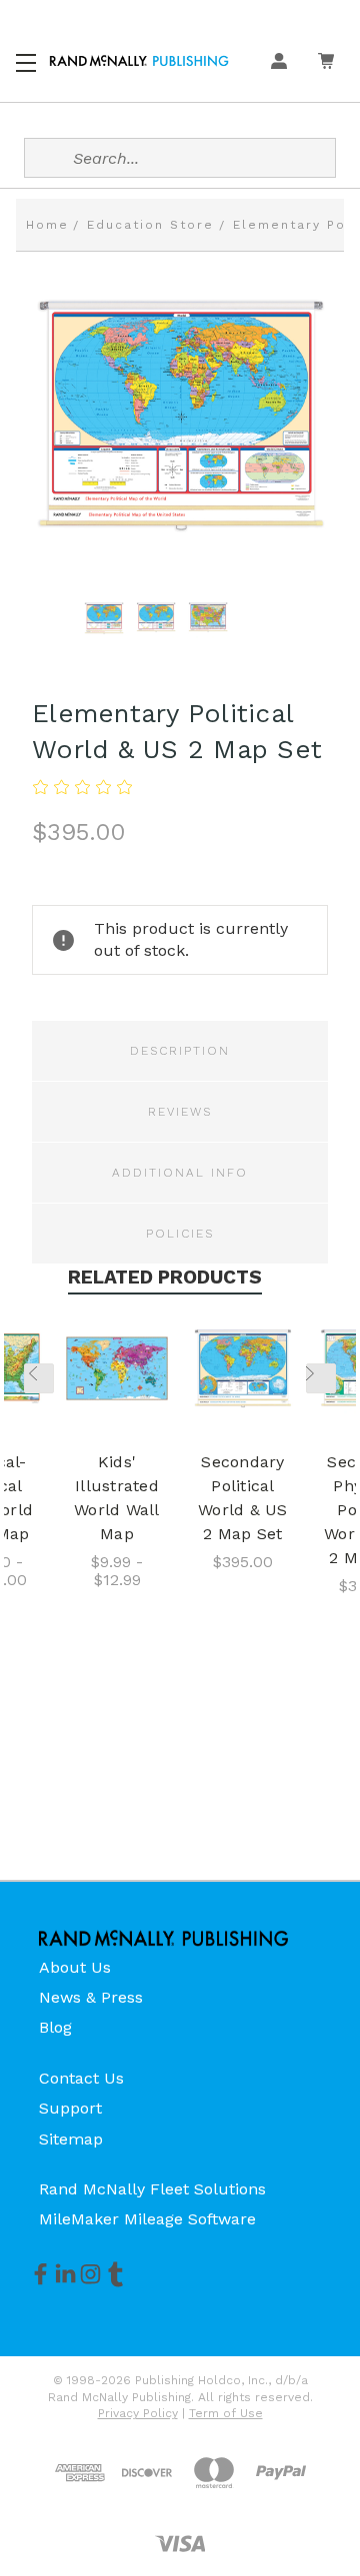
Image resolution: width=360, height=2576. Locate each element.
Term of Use (226, 2413)
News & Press (91, 1997)
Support (70, 2108)
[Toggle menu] (27, 60)
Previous (39, 1378)
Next (321, 1378)
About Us (75, 1967)
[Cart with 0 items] (326, 61)
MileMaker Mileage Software (147, 2219)
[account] (279, 61)
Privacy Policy (138, 2413)
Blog (55, 2027)
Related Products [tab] (165, 1277)
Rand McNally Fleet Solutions (152, 2189)
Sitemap (71, 2139)
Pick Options (117, 1372)
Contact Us (81, 2078)
